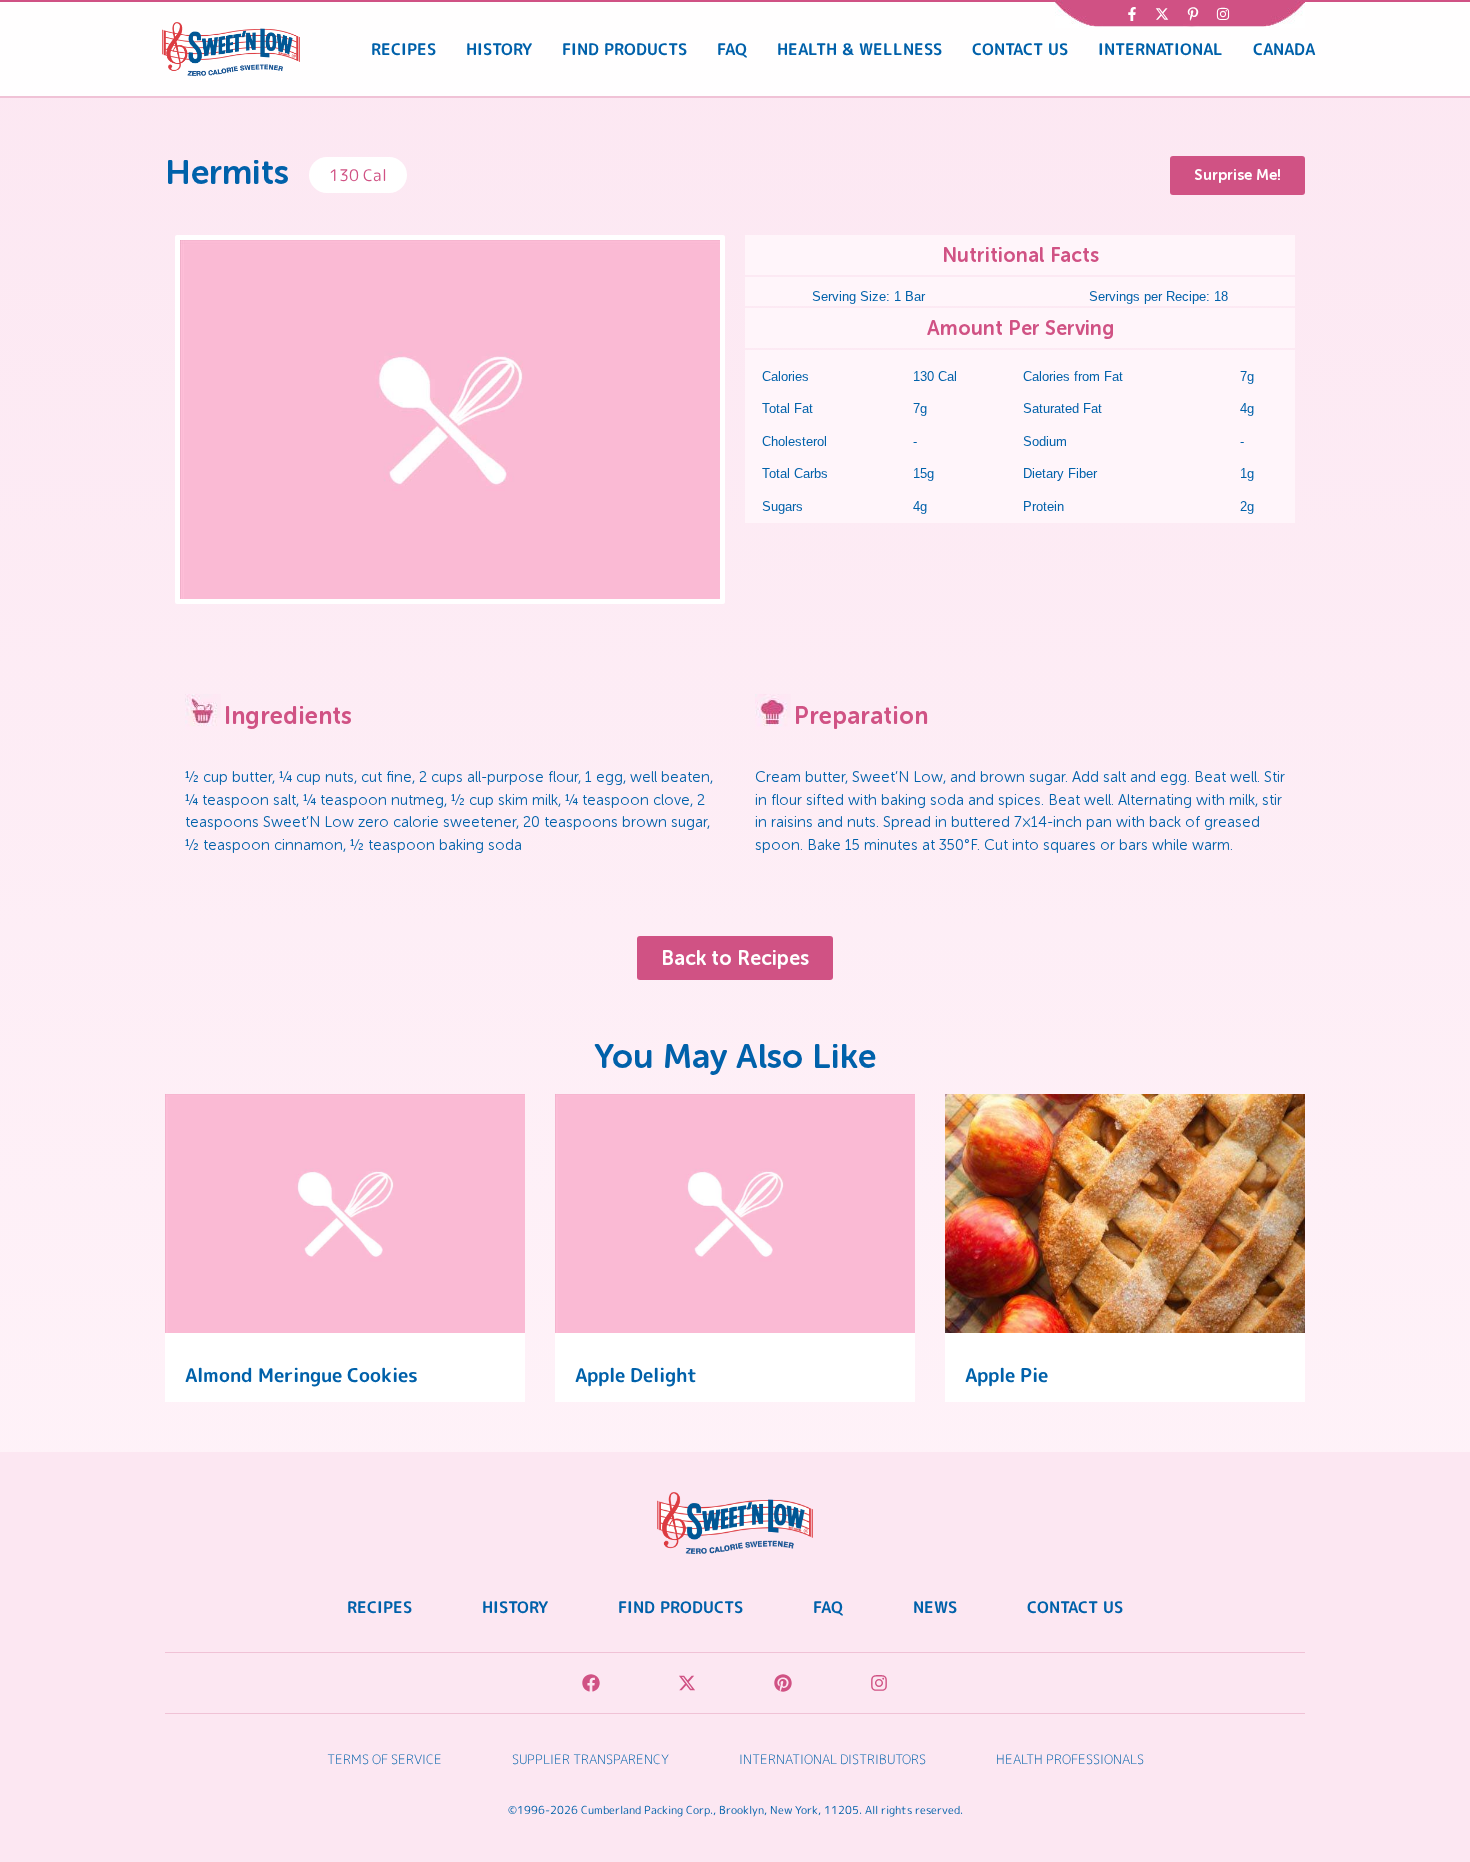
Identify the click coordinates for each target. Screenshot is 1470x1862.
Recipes (403, 49)
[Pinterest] (783, 1683)
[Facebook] (591, 1683)
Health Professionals (1070, 1759)
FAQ (732, 49)
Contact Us (1020, 49)
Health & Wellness (859, 49)
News (935, 1607)
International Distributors (832, 1759)
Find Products (624, 49)
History (499, 49)
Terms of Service (384, 1759)
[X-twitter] (687, 1683)
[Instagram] (879, 1683)
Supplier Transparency (590, 1759)
